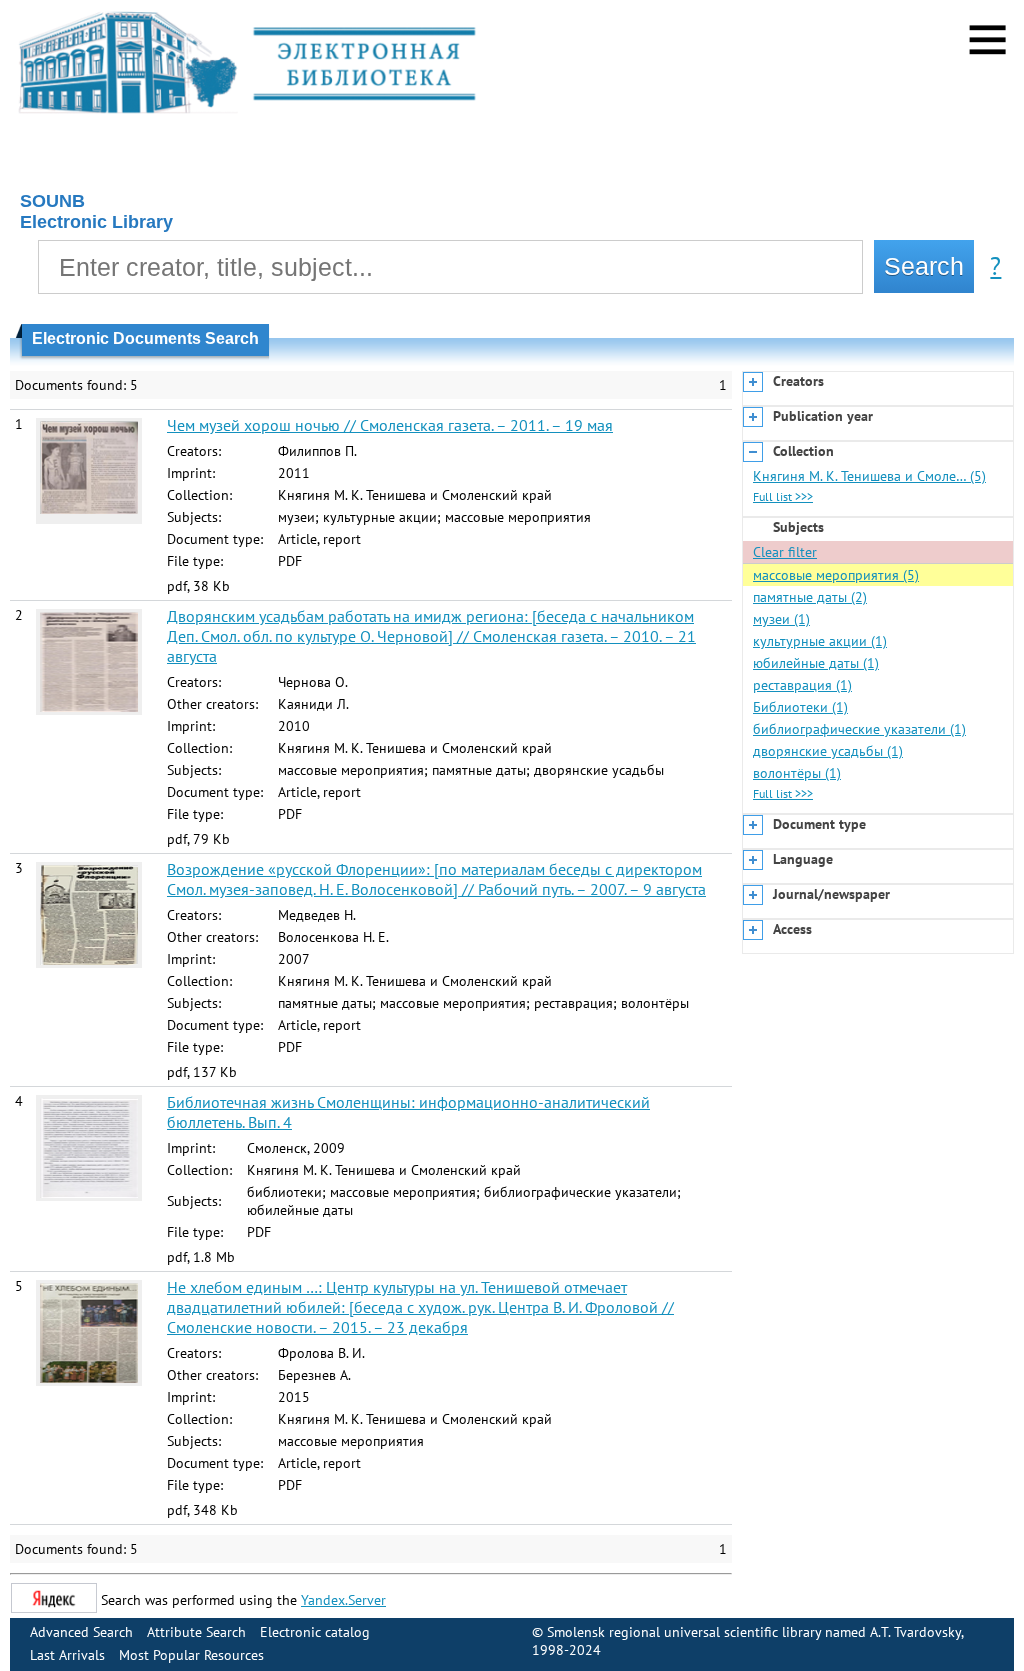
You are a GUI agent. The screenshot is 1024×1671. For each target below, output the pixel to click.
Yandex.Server (343, 1600)
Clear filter (785, 552)
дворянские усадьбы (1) (828, 751)
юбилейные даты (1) (816, 663)
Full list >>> (783, 496)
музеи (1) (781, 619)
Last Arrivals (67, 1655)
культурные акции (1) (820, 641)
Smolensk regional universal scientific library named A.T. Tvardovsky (754, 1632)
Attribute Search (196, 1632)
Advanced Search (81, 1632)
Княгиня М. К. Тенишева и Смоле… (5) (869, 476)
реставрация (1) (802, 685)
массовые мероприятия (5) (836, 575)
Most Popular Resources (191, 1655)
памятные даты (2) (810, 597)
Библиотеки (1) (800, 707)
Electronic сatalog (315, 1632)
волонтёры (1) (797, 773)
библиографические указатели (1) (859, 729)
